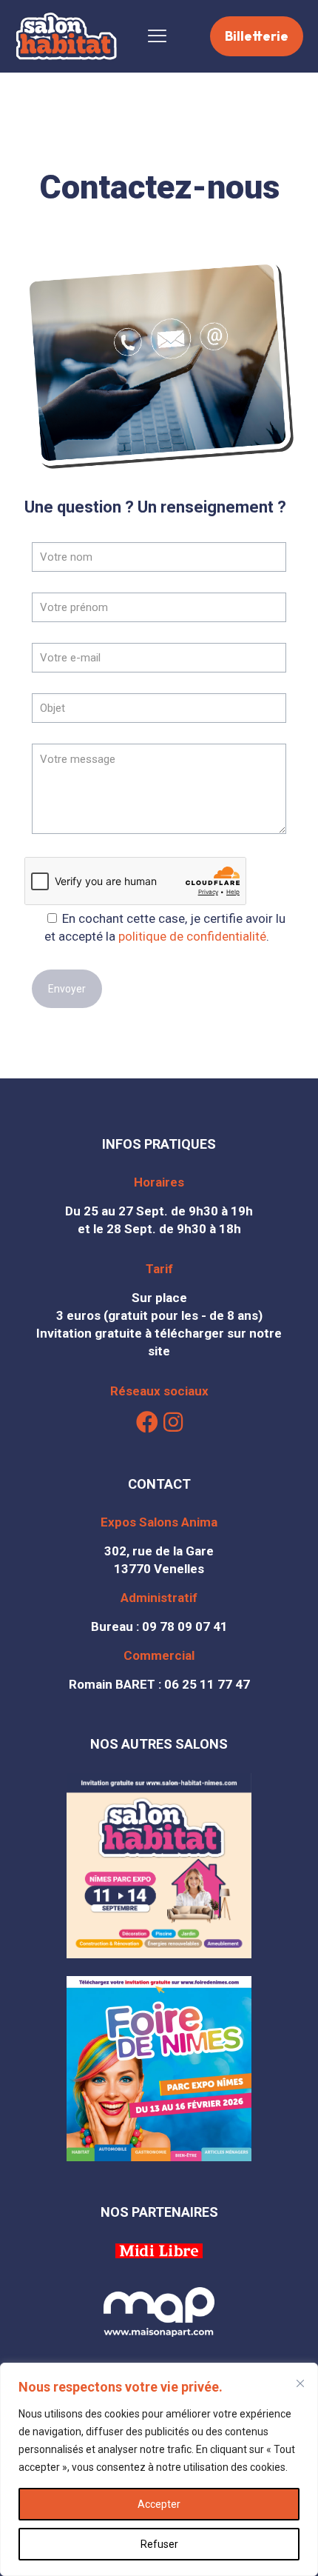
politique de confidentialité (192, 936)
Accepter (159, 2504)
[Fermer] (300, 2383)
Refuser (159, 2544)
